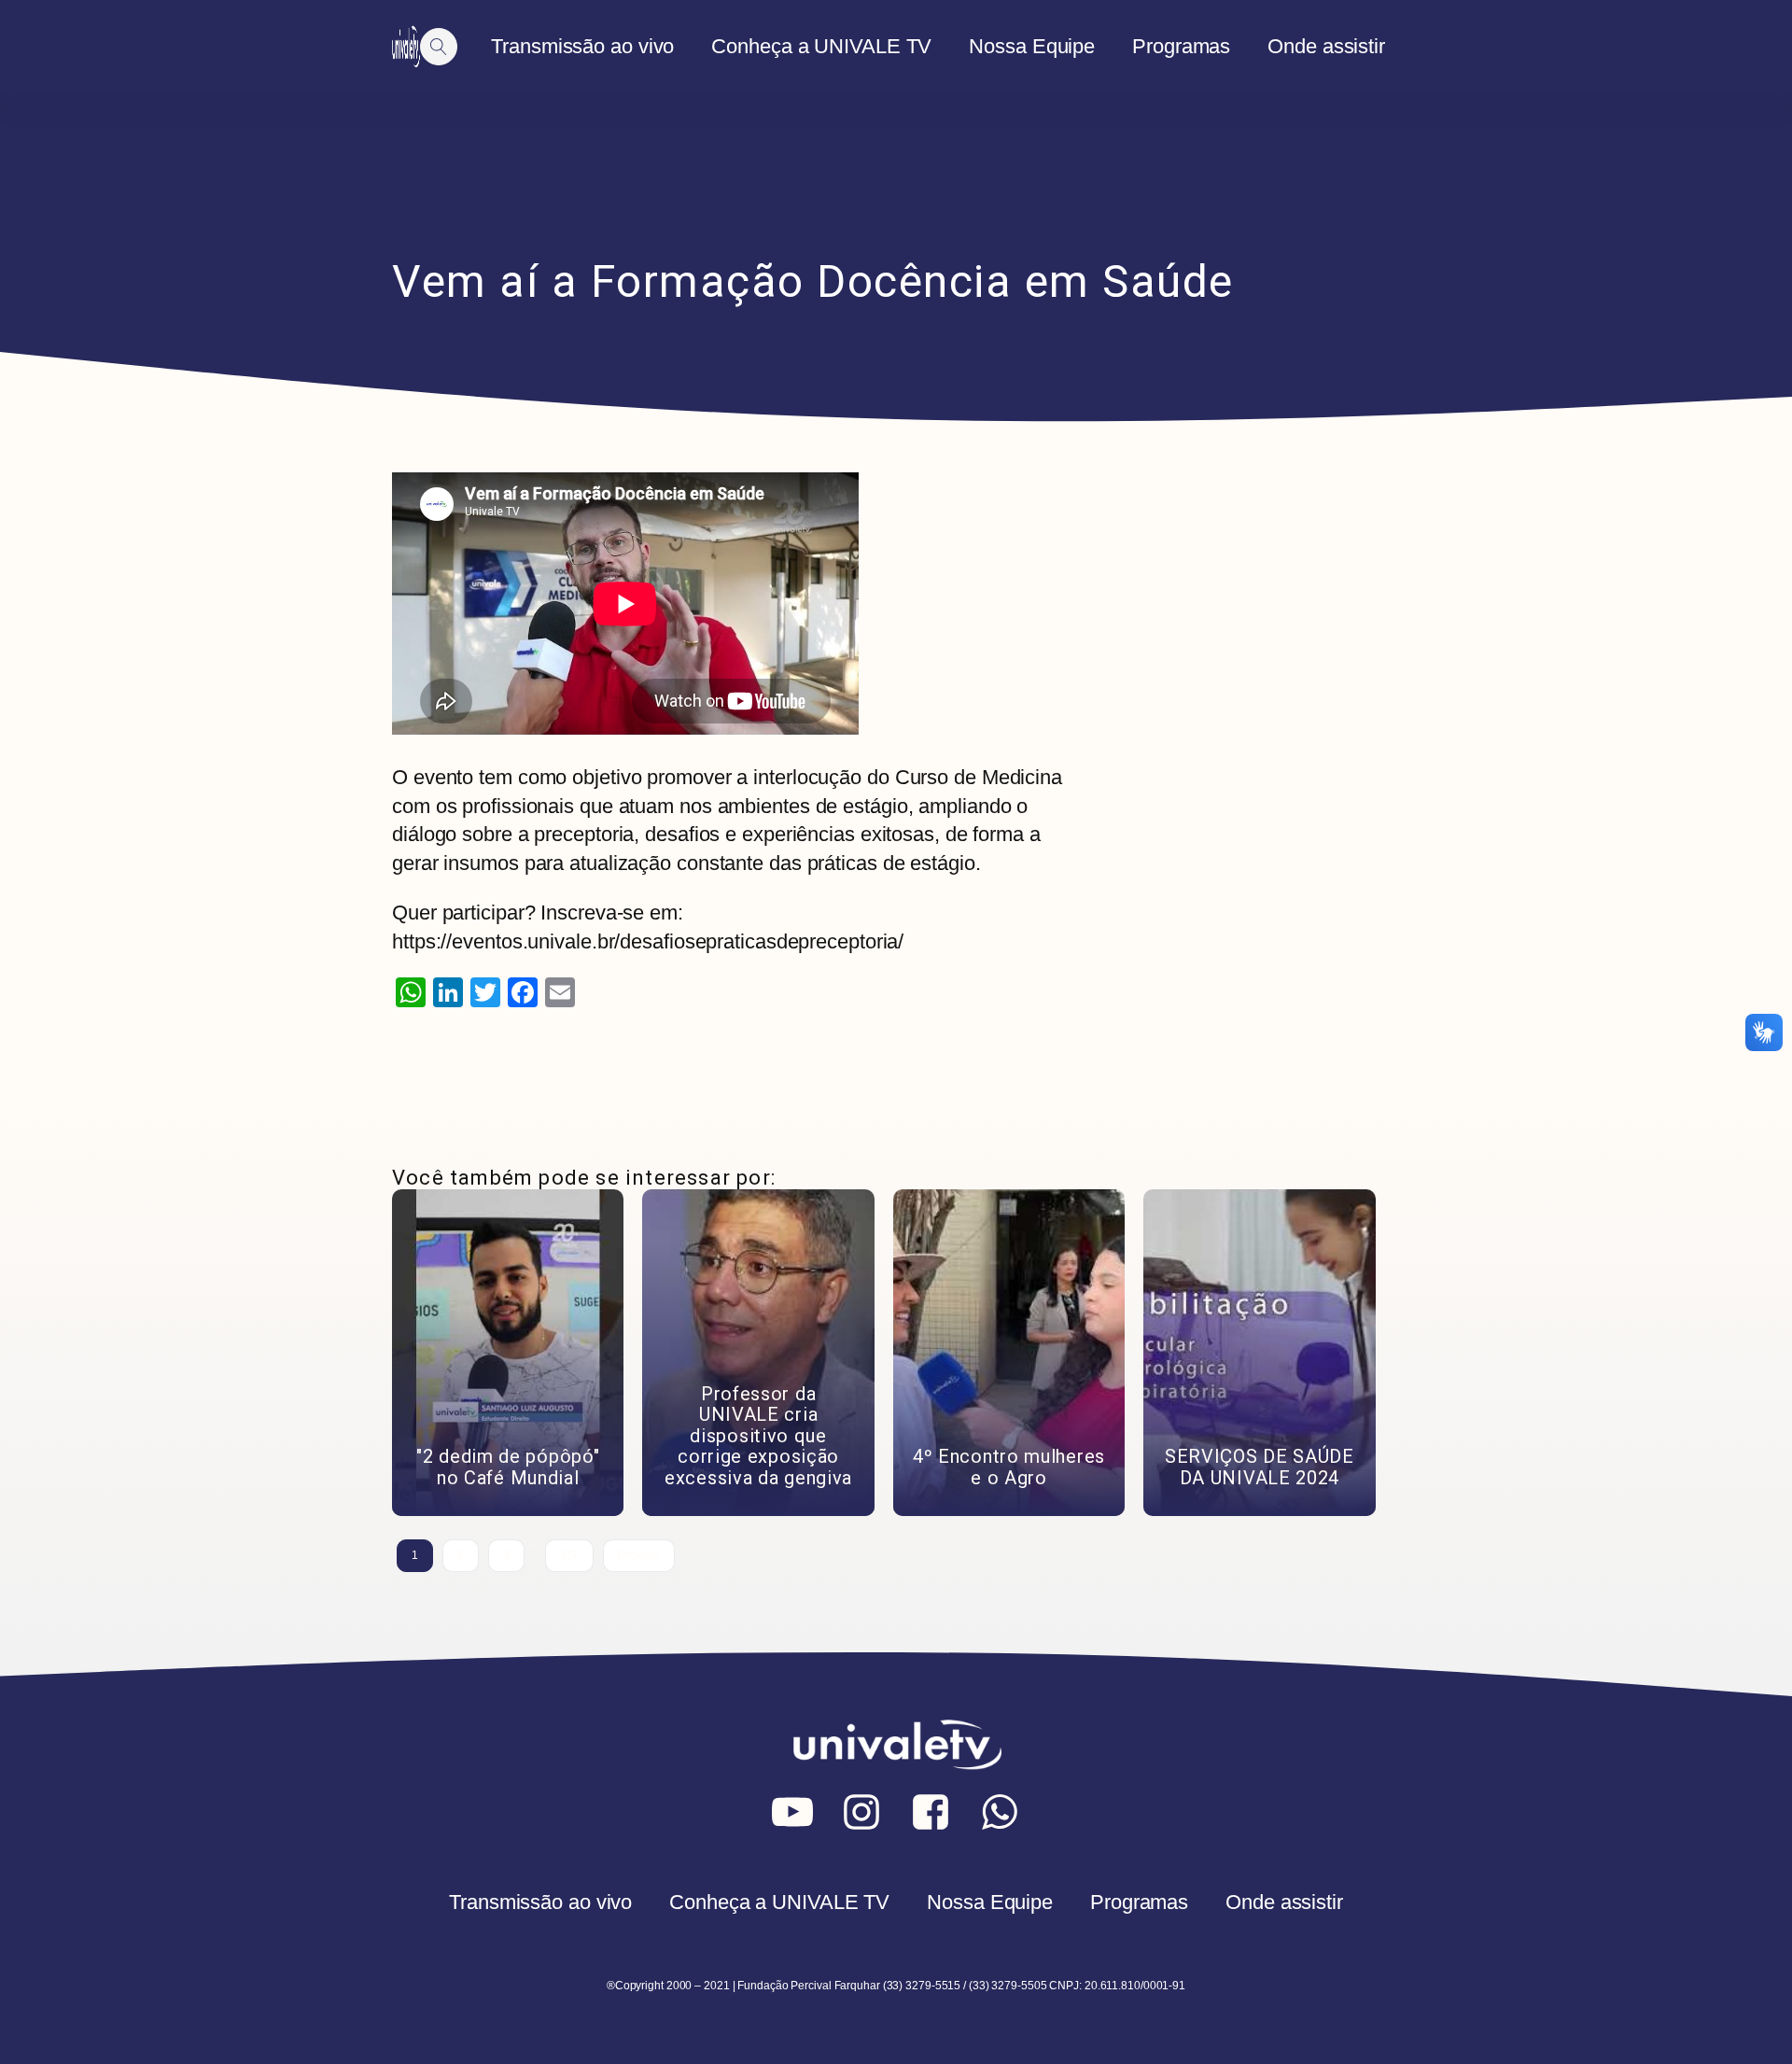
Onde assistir (1326, 46)
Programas (1181, 46)
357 (570, 1555)
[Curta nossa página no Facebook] (931, 1812)
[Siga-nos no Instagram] (861, 1812)
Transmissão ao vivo (582, 46)
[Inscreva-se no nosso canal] (792, 1812)
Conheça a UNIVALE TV (821, 46)
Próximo (638, 1555)
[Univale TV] (406, 47)
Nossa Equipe (1032, 46)
